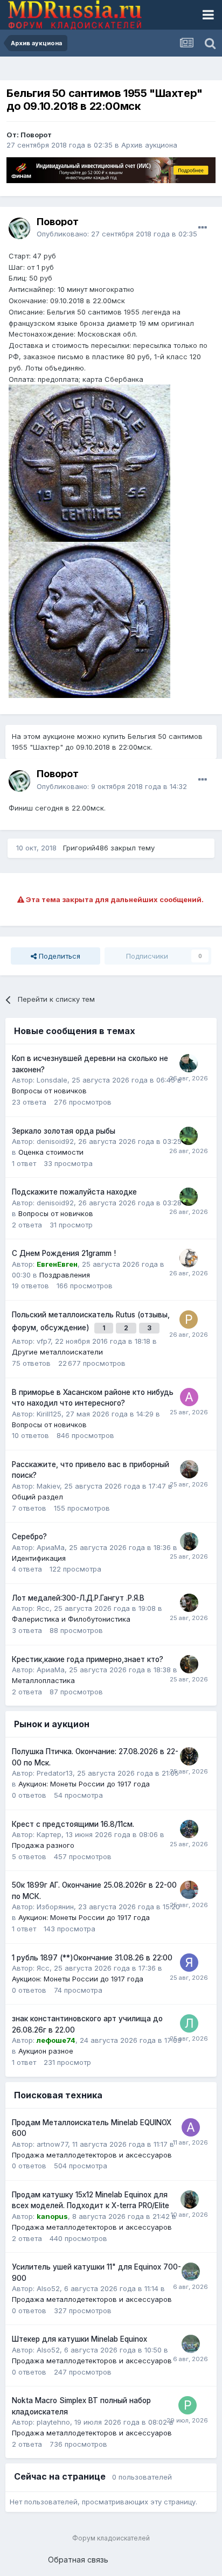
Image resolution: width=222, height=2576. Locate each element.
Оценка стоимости (51, 1152)
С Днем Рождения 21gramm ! (64, 1253)
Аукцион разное (46, 2051)
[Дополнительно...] (203, 228)
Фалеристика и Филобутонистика (71, 1619)
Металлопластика (43, 1680)
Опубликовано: (117, 234)
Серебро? (29, 1537)
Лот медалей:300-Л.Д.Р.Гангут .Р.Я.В (78, 1598)
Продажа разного (43, 1845)
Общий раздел (37, 1497)
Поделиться (58, 956)
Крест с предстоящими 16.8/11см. (73, 1824)
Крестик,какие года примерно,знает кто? (88, 1659)
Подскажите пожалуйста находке (74, 1192)
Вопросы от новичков (49, 1091)
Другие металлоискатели (57, 1352)
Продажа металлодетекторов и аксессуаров (92, 2155)
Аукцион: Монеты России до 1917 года (84, 1784)
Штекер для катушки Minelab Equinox (79, 2339)
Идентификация (39, 1558)
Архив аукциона (149, 145)
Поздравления (65, 1275)
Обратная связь (78, 2560)
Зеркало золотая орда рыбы (64, 1131)
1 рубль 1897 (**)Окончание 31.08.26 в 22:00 (92, 1958)
